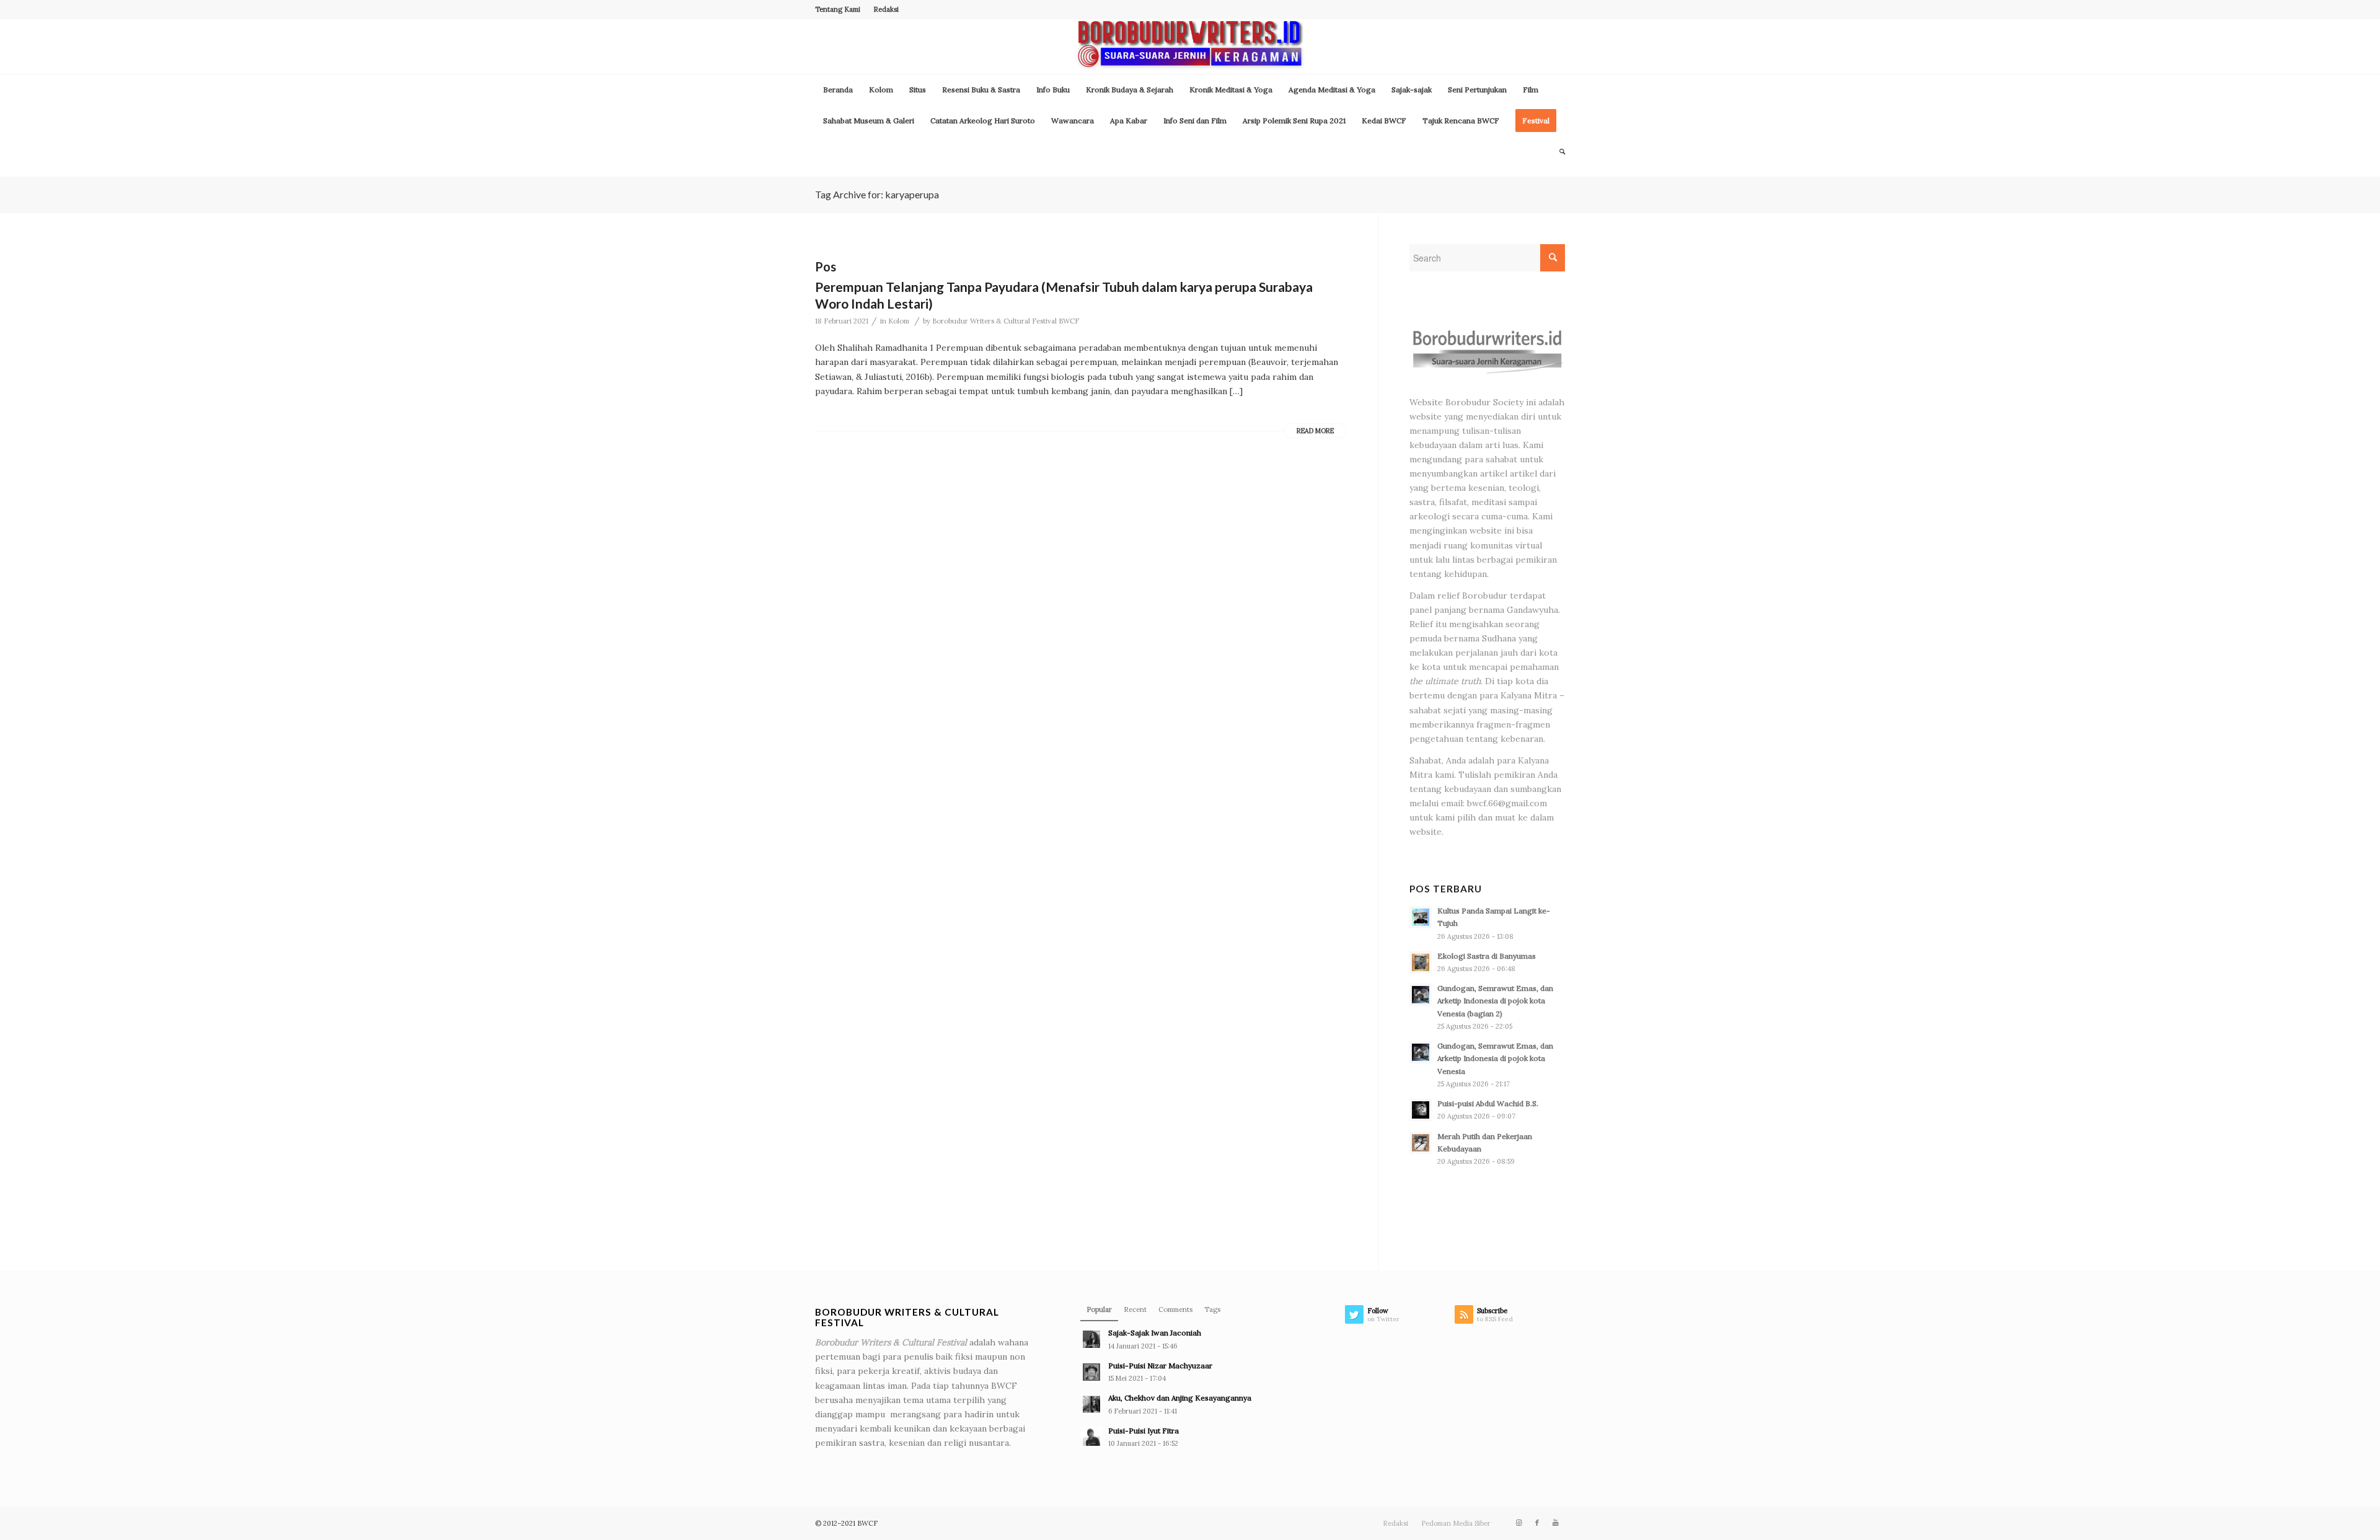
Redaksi (886, 9)
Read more (1315, 431)
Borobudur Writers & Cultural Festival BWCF (1006, 321)
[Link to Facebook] (1537, 1523)
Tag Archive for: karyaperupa (877, 194)
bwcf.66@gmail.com (1507, 803)
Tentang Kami (838, 9)
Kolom (899, 321)
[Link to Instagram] (1518, 1523)
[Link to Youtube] (1556, 1523)
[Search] (1558, 152)
